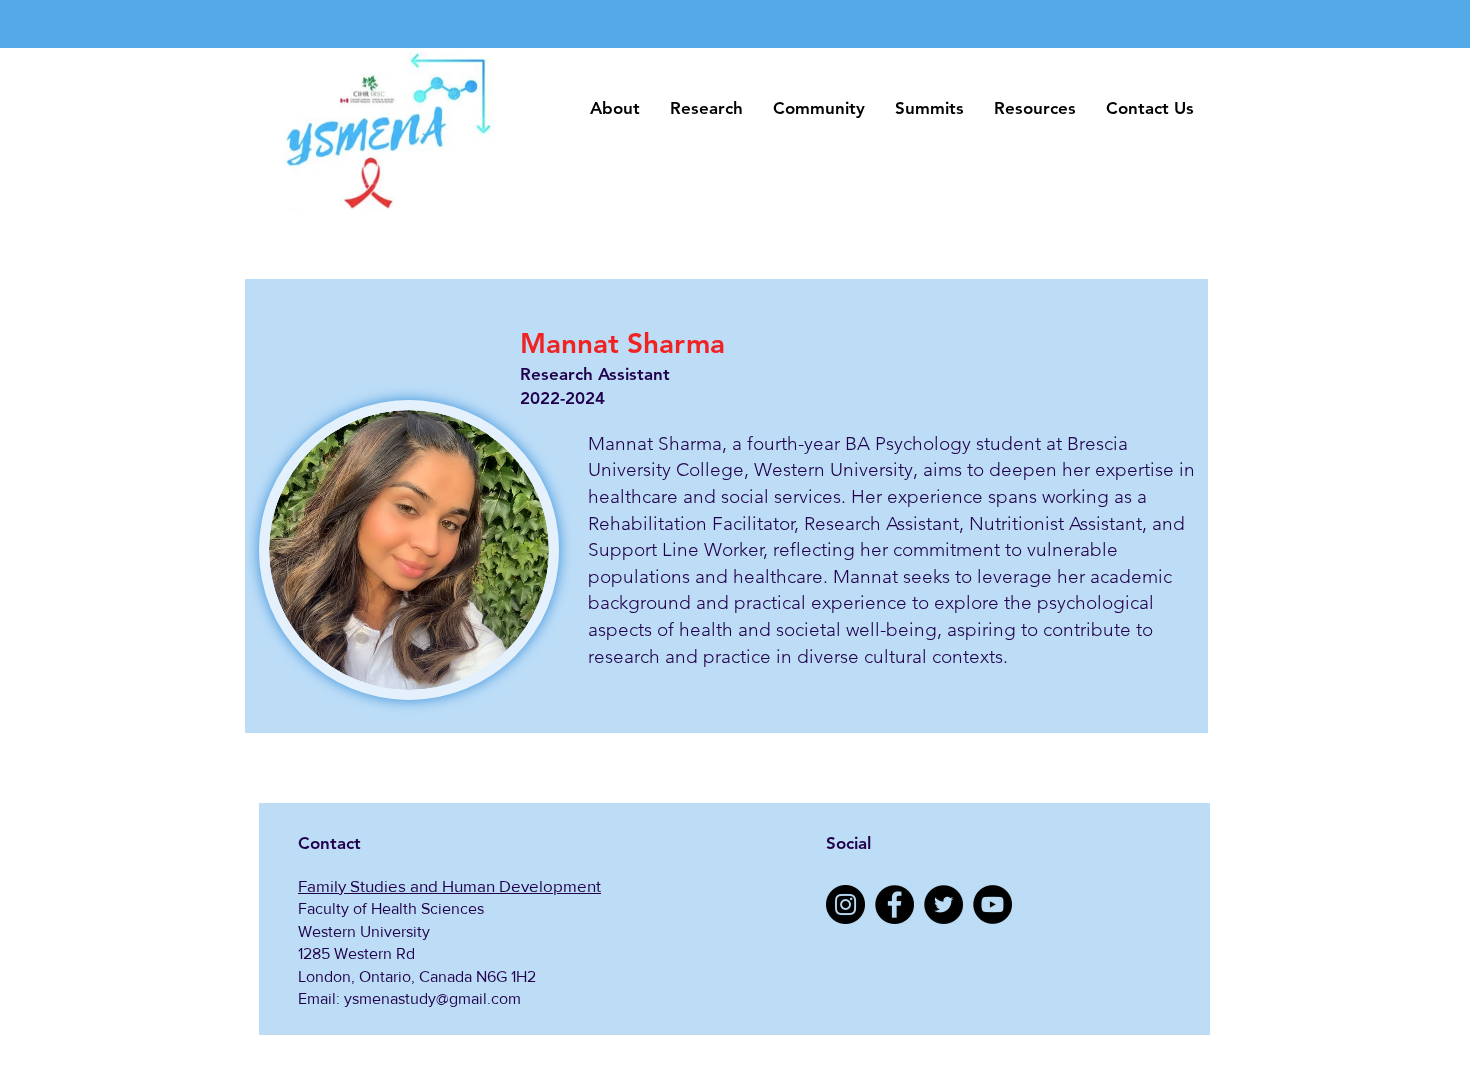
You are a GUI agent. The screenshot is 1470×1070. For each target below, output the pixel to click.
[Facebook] (894, 904)
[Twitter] (943, 904)
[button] (615, 108)
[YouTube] (992, 904)
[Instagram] (845, 904)
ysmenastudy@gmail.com (432, 998)
